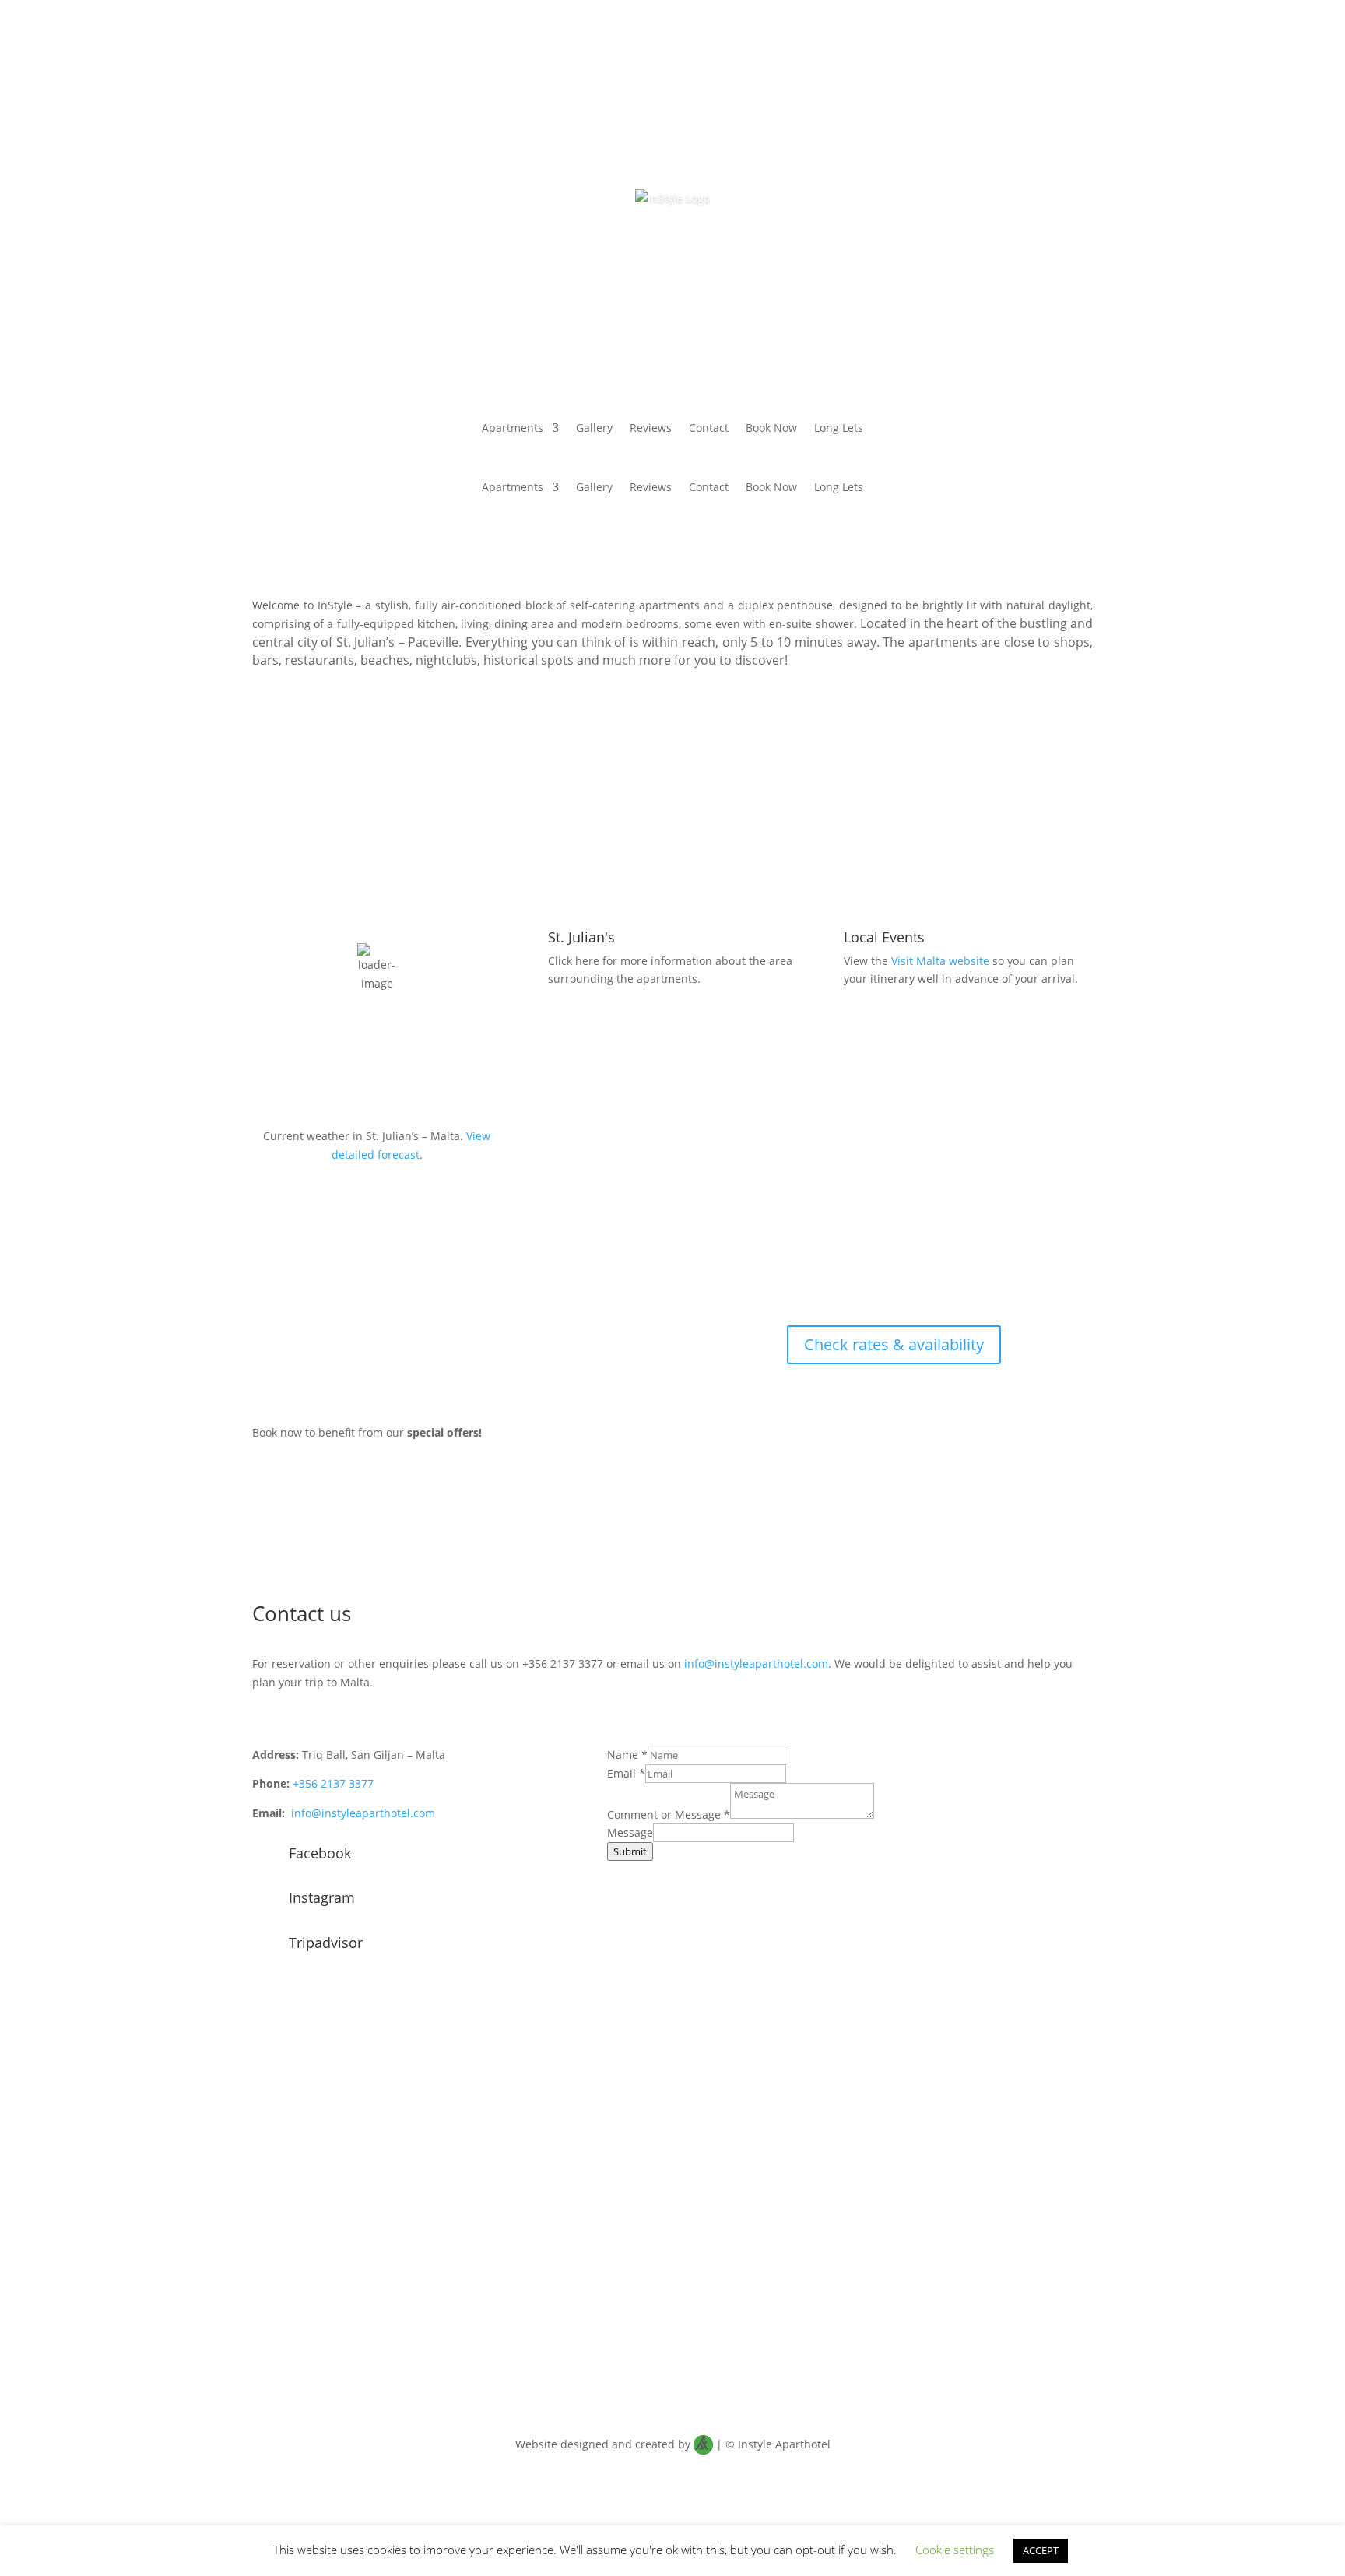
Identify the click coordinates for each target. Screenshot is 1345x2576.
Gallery (594, 429)
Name (627, 1755)
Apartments (513, 429)
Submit (630, 1851)
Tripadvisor (326, 1943)
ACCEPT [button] (1041, 2550)
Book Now (771, 429)
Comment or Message (669, 1814)
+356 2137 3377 (333, 1783)
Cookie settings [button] (955, 2550)
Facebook (320, 1853)
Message (630, 1832)
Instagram (322, 1897)
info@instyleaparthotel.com (756, 1664)
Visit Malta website (940, 961)
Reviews (651, 429)
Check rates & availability (894, 1344)
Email (626, 1773)
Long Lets (839, 429)
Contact (709, 429)
